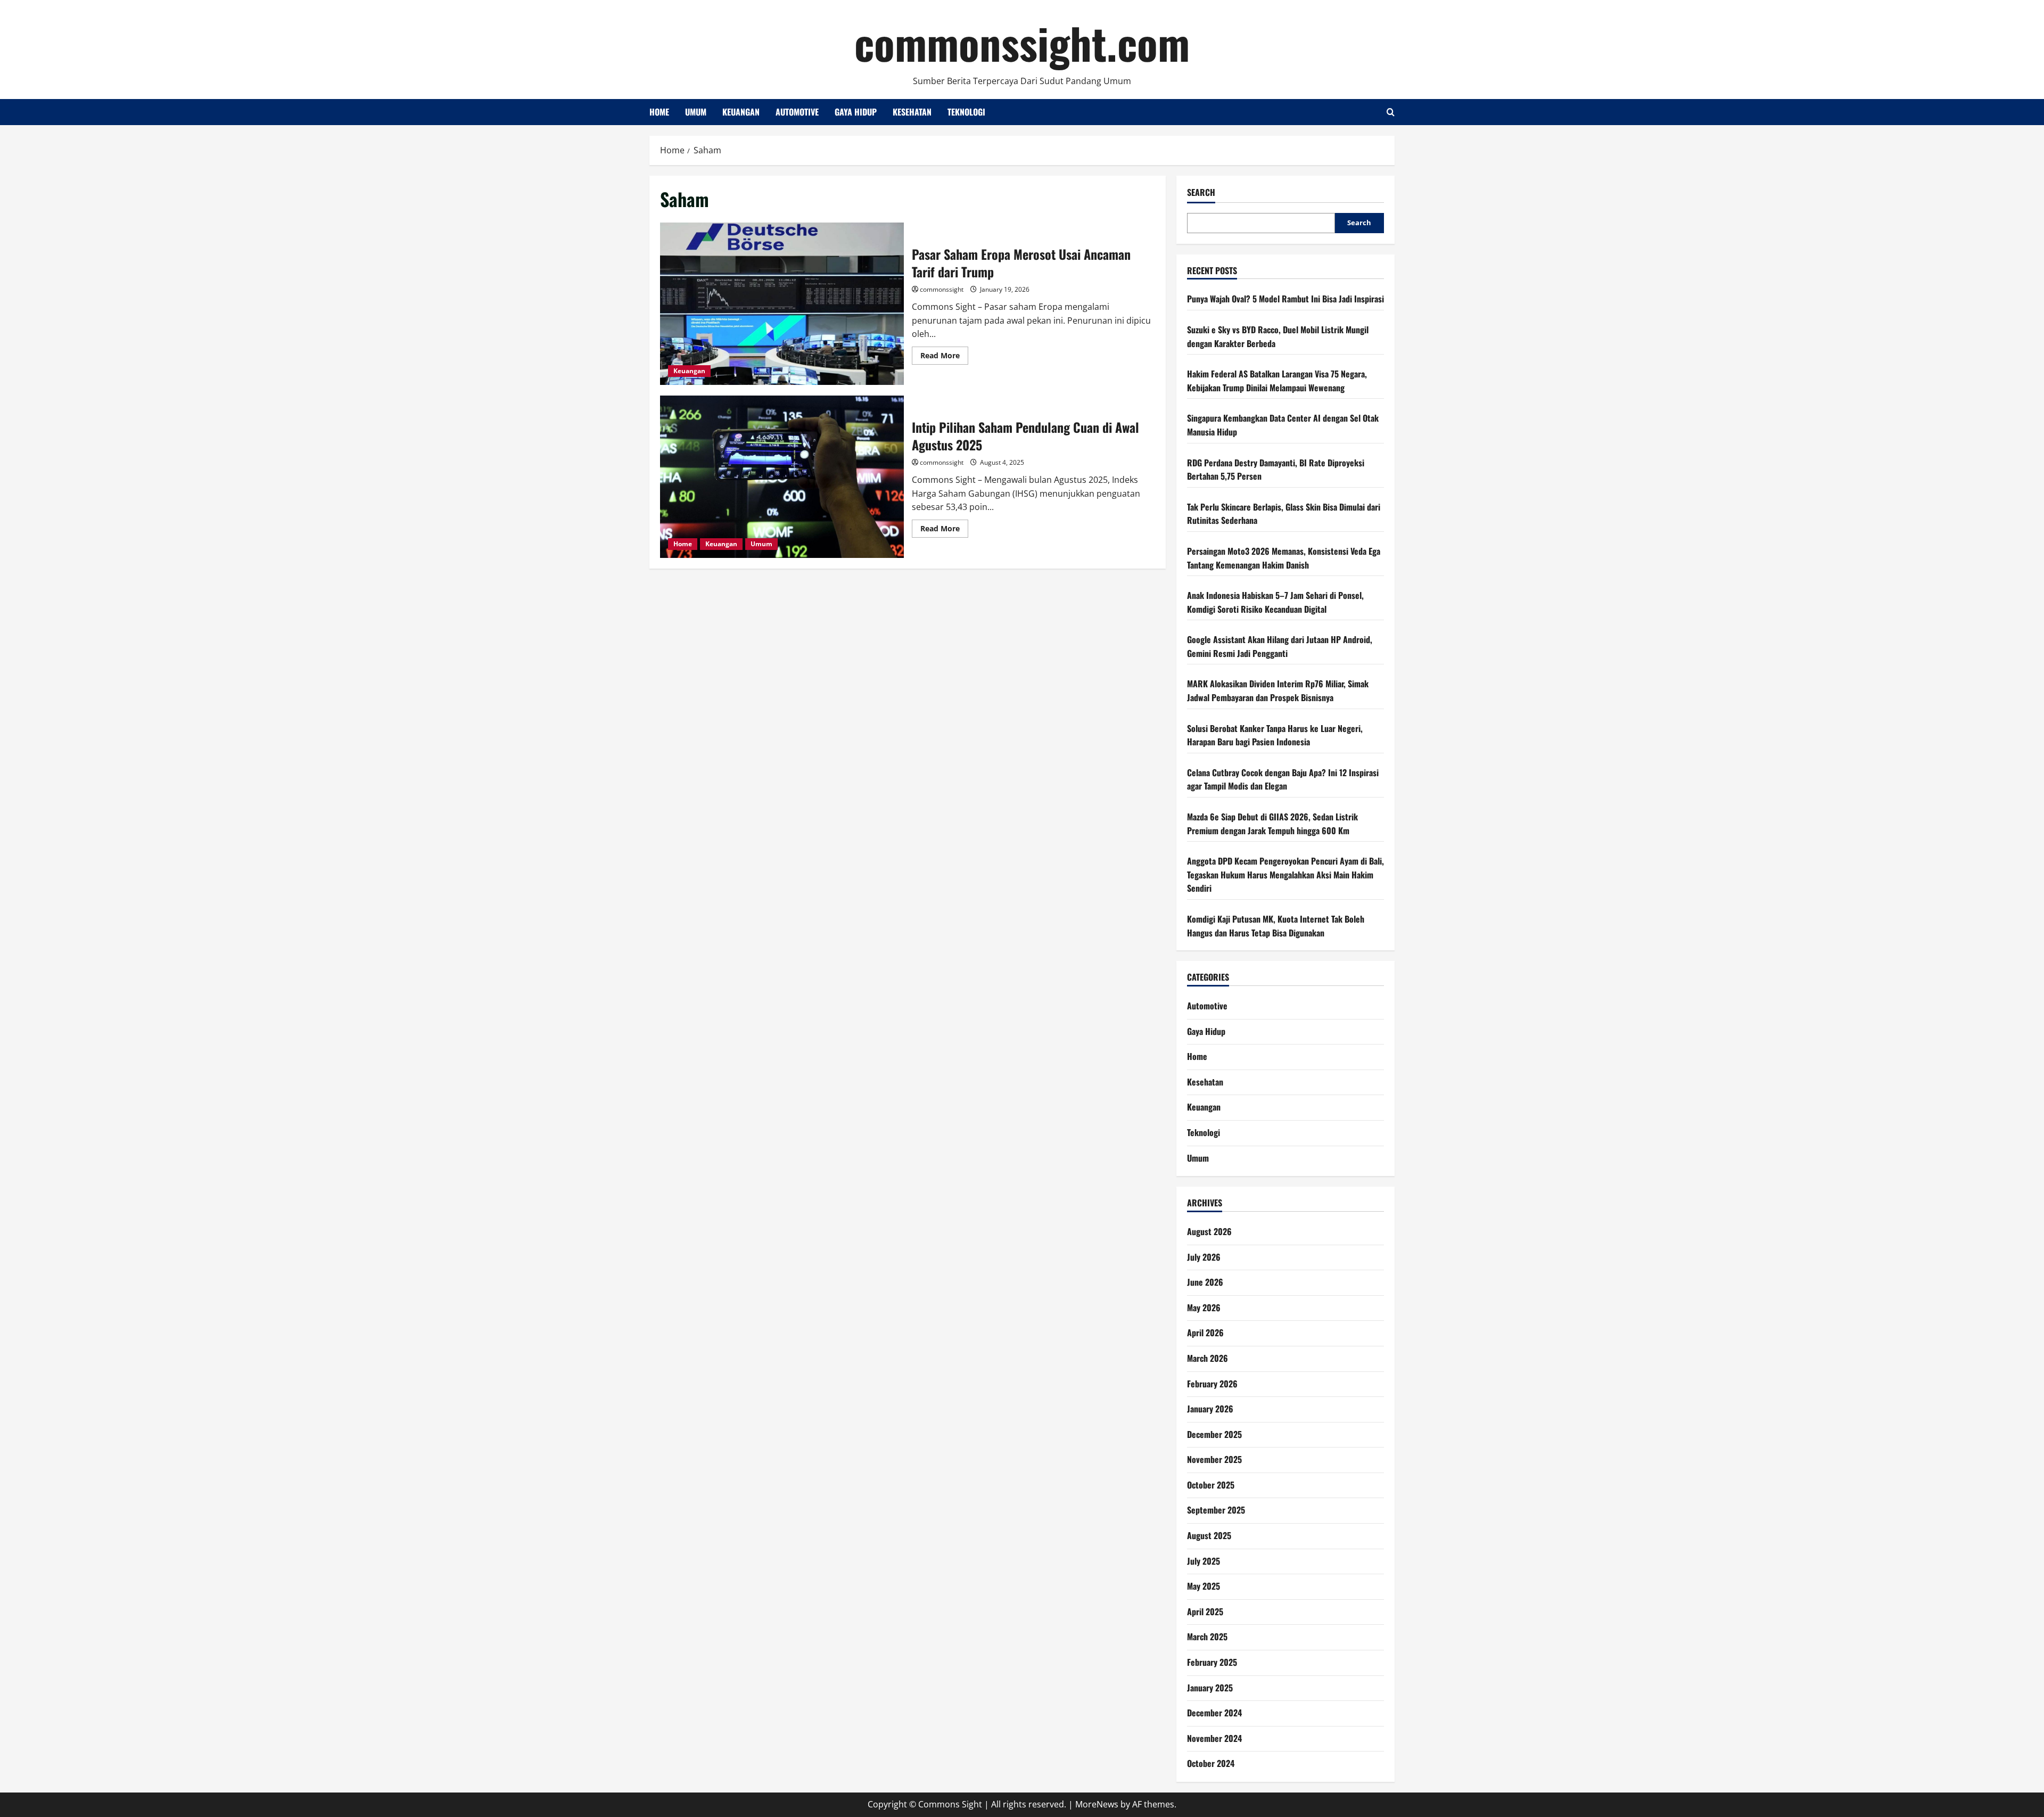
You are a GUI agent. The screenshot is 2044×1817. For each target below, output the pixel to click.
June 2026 (1205, 1282)
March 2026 (1208, 1358)
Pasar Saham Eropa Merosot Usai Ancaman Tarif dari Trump (782, 304)
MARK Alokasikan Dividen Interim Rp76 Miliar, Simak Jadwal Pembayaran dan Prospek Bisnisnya (1278, 690)
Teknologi (966, 112)
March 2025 (1207, 1637)
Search (1201, 192)
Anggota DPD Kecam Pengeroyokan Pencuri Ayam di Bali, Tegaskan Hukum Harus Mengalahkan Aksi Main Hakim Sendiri (1285, 874)
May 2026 (1204, 1308)
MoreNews (1097, 1804)
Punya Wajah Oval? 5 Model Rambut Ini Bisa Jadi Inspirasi (1285, 299)
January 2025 (1210, 1688)
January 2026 (1210, 1409)
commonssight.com (1022, 43)
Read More (944, 357)
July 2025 (1204, 1561)
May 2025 (1204, 1586)
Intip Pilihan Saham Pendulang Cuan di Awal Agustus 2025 (782, 477)
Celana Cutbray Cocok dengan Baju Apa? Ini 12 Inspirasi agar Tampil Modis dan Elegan (1283, 779)
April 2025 (1205, 1612)
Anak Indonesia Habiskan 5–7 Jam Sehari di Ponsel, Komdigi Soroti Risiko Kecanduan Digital (1275, 602)
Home (659, 112)
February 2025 (1212, 1662)
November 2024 (1214, 1738)
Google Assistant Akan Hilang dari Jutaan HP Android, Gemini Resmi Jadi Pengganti (1280, 646)
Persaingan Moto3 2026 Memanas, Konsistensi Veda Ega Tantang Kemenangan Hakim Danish (1284, 558)
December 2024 (1214, 1713)
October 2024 (1211, 1763)
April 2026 (1205, 1333)
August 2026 (1209, 1231)
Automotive (797, 112)
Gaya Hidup (856, 112)
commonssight (942, 289)
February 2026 (1212, 1384)
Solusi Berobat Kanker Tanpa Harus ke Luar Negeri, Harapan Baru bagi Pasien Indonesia (1275, 735)
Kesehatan (912, 112)
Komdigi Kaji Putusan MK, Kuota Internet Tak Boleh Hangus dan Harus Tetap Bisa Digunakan (1276, 926)
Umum (696, 112)
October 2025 (1211, 1485)
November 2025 (1214, 1459)
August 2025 (1209, 1535)
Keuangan (741, 112)
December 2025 (1214, 1434)
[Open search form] (1391, 112)
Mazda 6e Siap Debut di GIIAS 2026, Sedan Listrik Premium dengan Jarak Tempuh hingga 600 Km (1272, 824)
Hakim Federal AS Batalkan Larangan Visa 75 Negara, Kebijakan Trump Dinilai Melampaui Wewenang (1277, 381)
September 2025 (1216, 1510)
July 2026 (1204, 1257)
